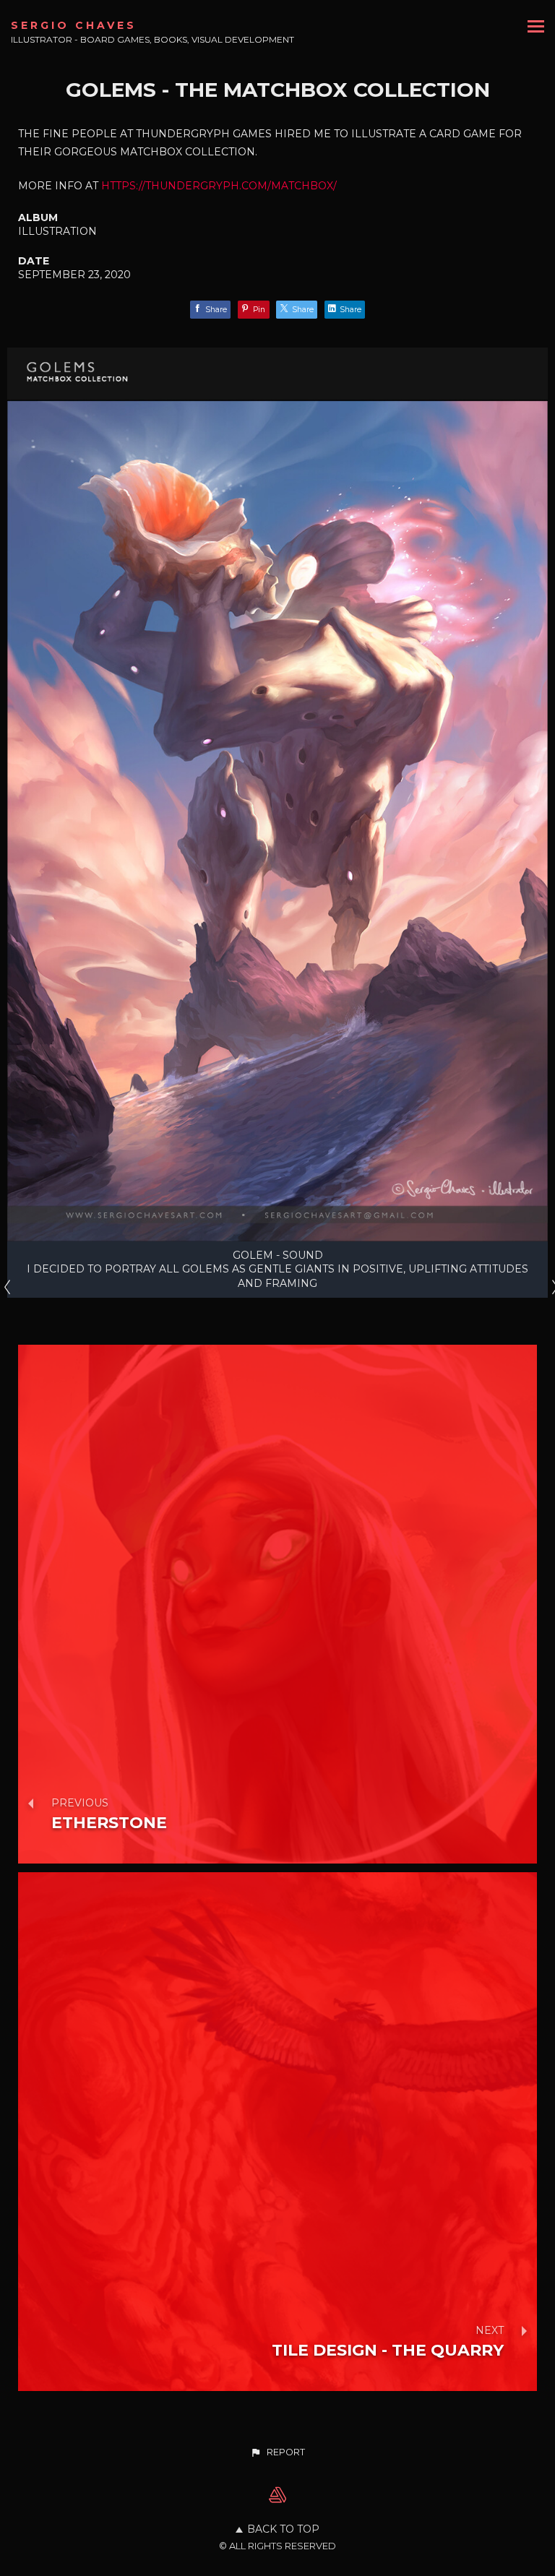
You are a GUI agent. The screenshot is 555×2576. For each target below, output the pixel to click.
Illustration (57, 231)
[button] (277, 2452)
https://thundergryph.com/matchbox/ (219, 186)
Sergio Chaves (74, 25)
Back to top (283, 2529)
